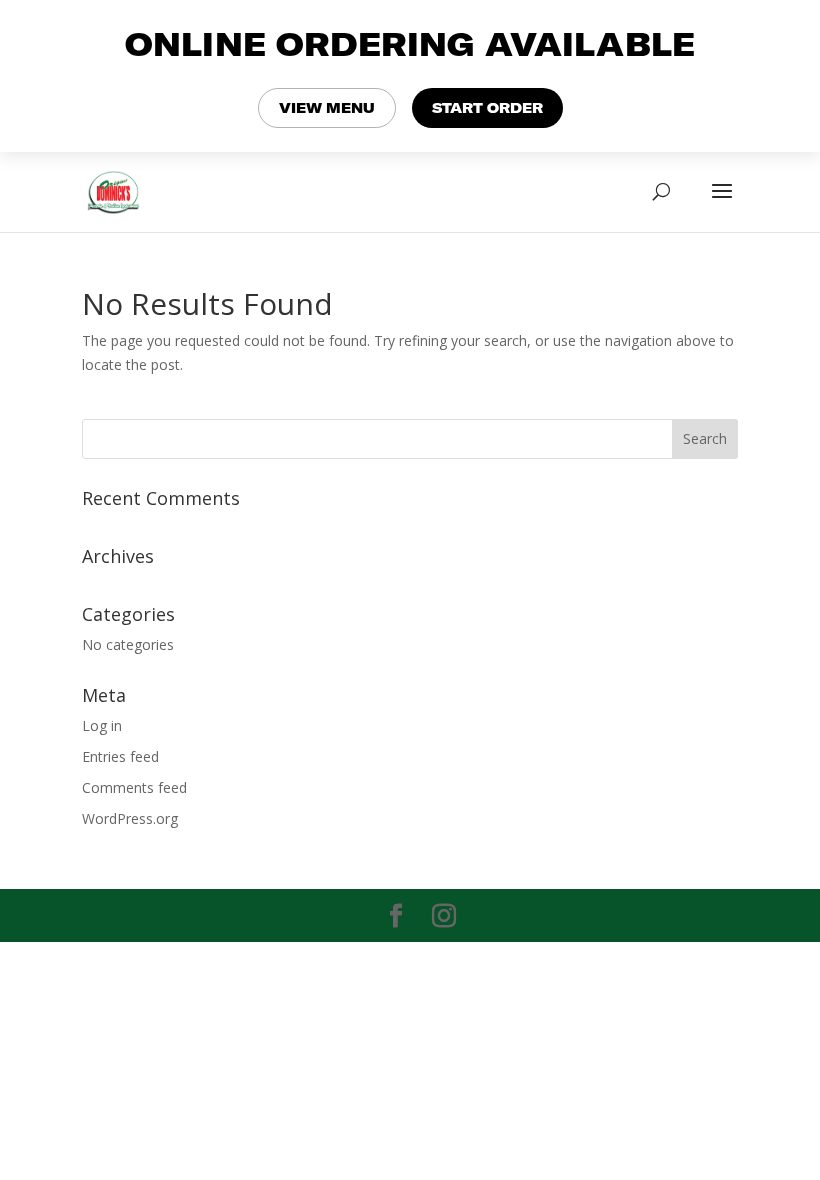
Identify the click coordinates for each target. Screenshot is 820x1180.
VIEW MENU (327, 108)
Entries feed (120, 756)
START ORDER (487, 108)
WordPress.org (130, 818)
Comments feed (134, 787)
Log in (102, 725)
